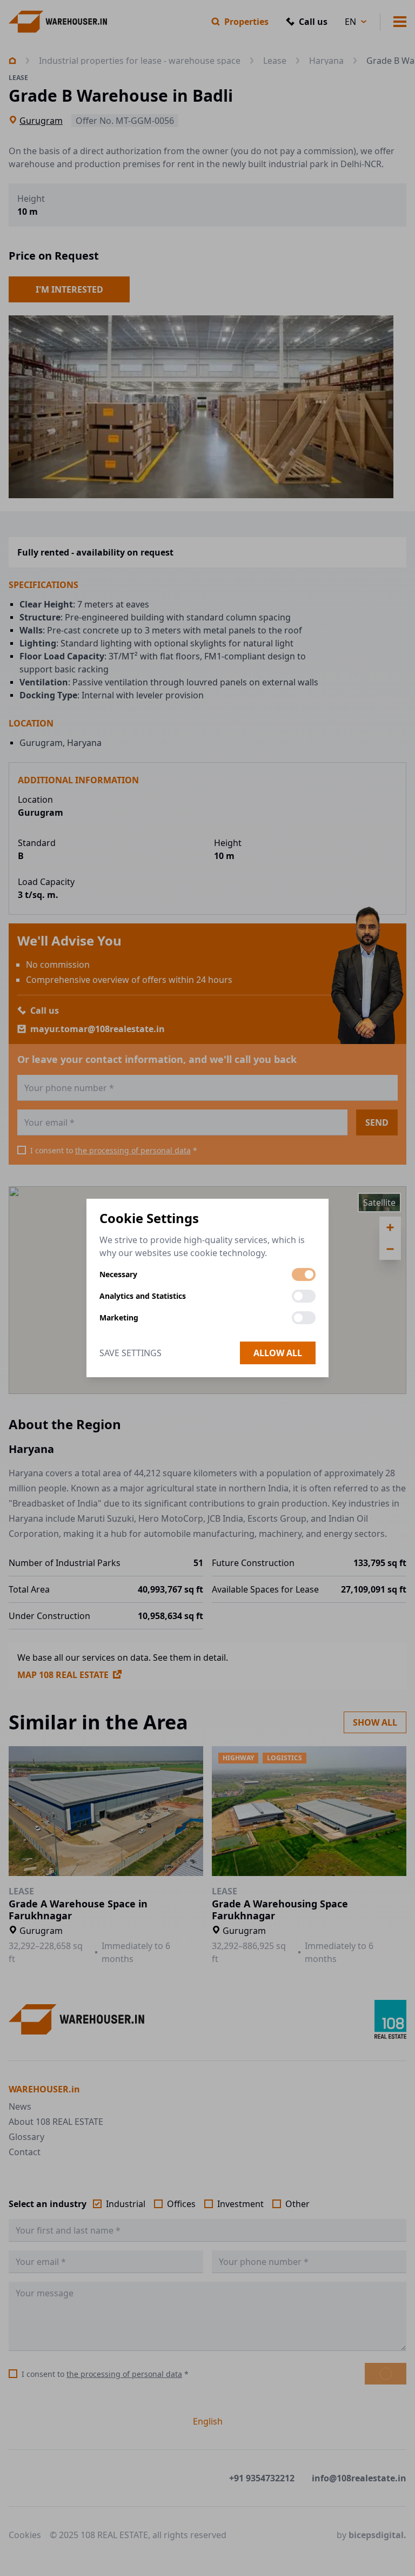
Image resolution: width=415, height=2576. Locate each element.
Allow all (278, 1353)
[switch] (304, 1274)
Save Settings (130, 1353)
